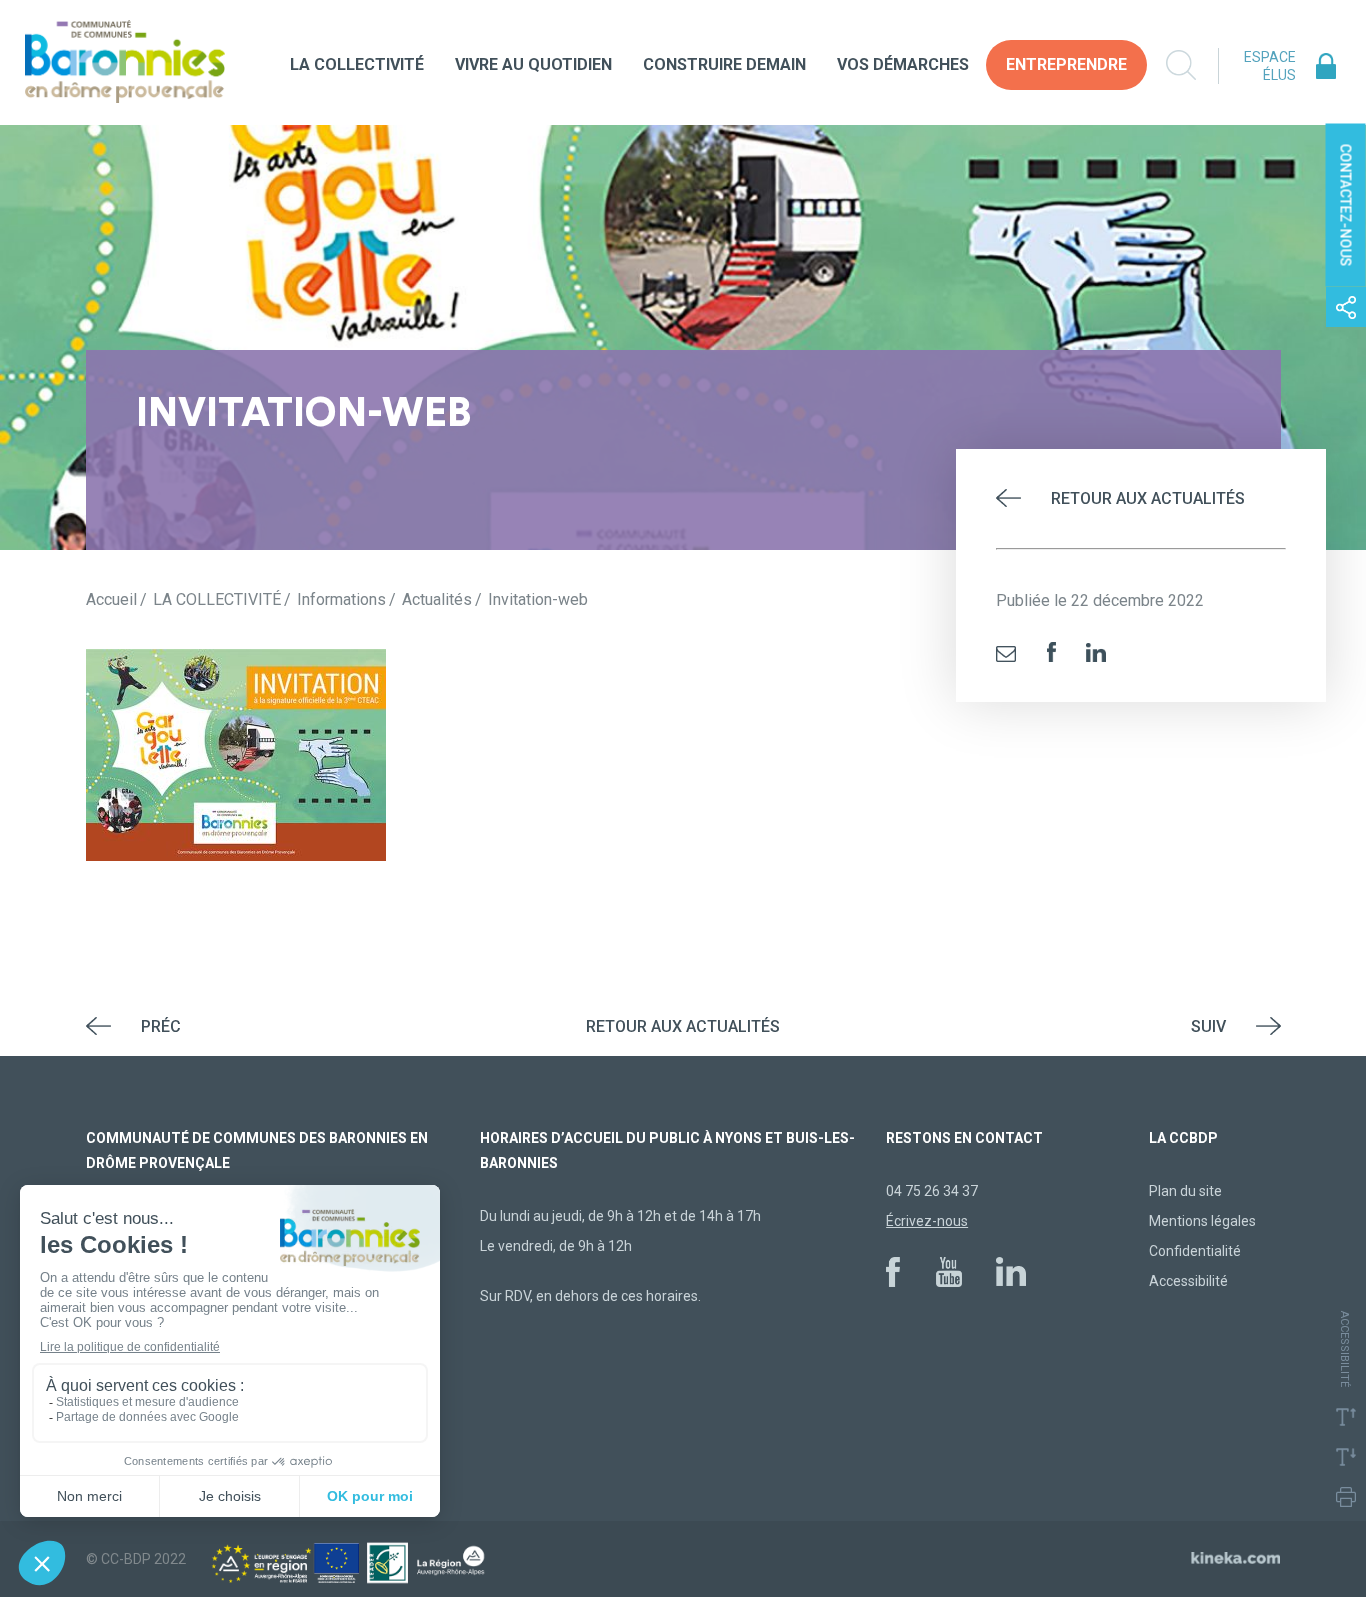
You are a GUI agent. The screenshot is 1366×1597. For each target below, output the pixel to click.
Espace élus (1270, 66)
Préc (161, 1026)
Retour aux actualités (1148, 498)
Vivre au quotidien (533, 64)
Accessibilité (1188, 1281)
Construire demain (724, 64)
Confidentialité (1195, 1251)
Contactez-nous (1346, 205)
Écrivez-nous (927, 1221)
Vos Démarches (903, 64)
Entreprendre (1066, 64)
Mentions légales (1202, 1221)
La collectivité (357, 64)
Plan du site (1185, 1191)
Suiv (1208, 1026)
